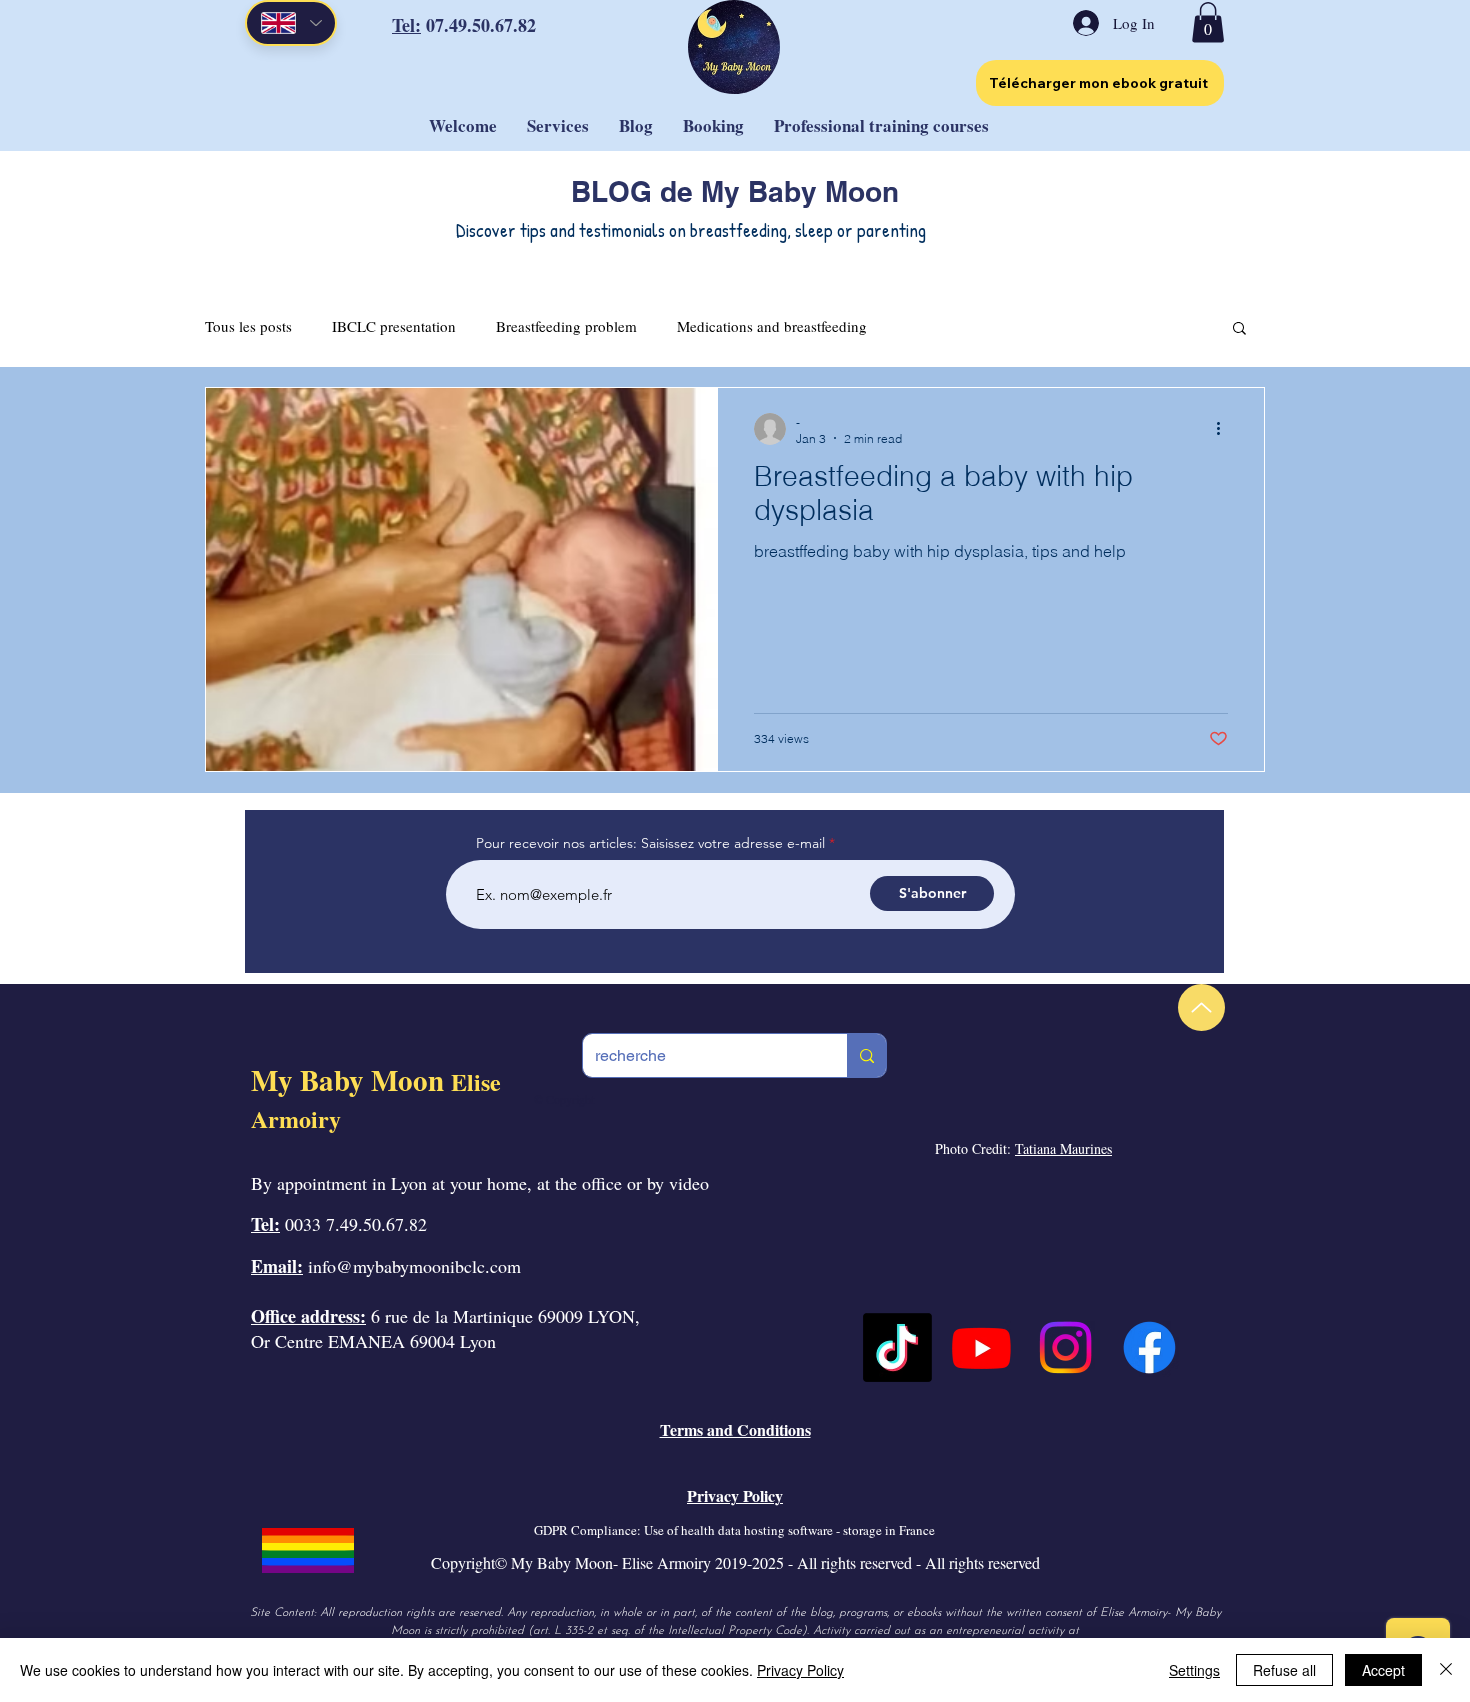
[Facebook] (1149, 1347)
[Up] (1201, 1007)
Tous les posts (248, 326)
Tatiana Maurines (1063, 1148)
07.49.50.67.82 (481, 25)
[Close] (1446, 1670)
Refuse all (1284, 1670)
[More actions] (1225, 429)
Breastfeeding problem (566, 326)
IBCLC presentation (394, 326)
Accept (1383, 1670)
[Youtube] (981, 1347)
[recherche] (866, 1055)
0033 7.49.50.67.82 (356, 1224)
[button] (1208, 22)
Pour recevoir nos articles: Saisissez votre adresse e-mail (650, 843)
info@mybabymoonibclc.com (414, 1266)
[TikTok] (897, 1347)
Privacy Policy (800, 1670)
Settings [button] (1194, 1670)
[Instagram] (1065, 1347)
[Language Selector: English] (291, 23)
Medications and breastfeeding (772, 326)
